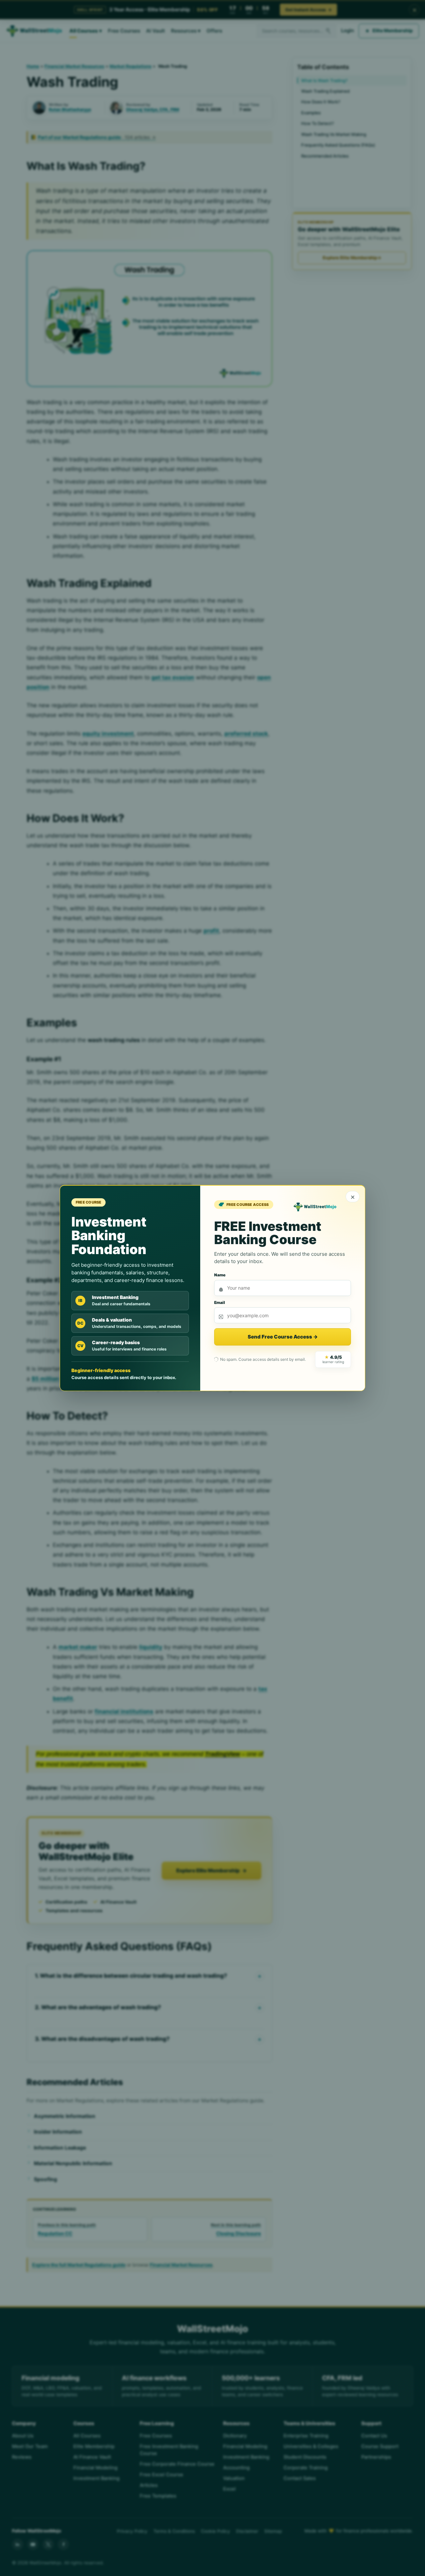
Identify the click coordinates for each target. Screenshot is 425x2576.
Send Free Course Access (283, 1337)
